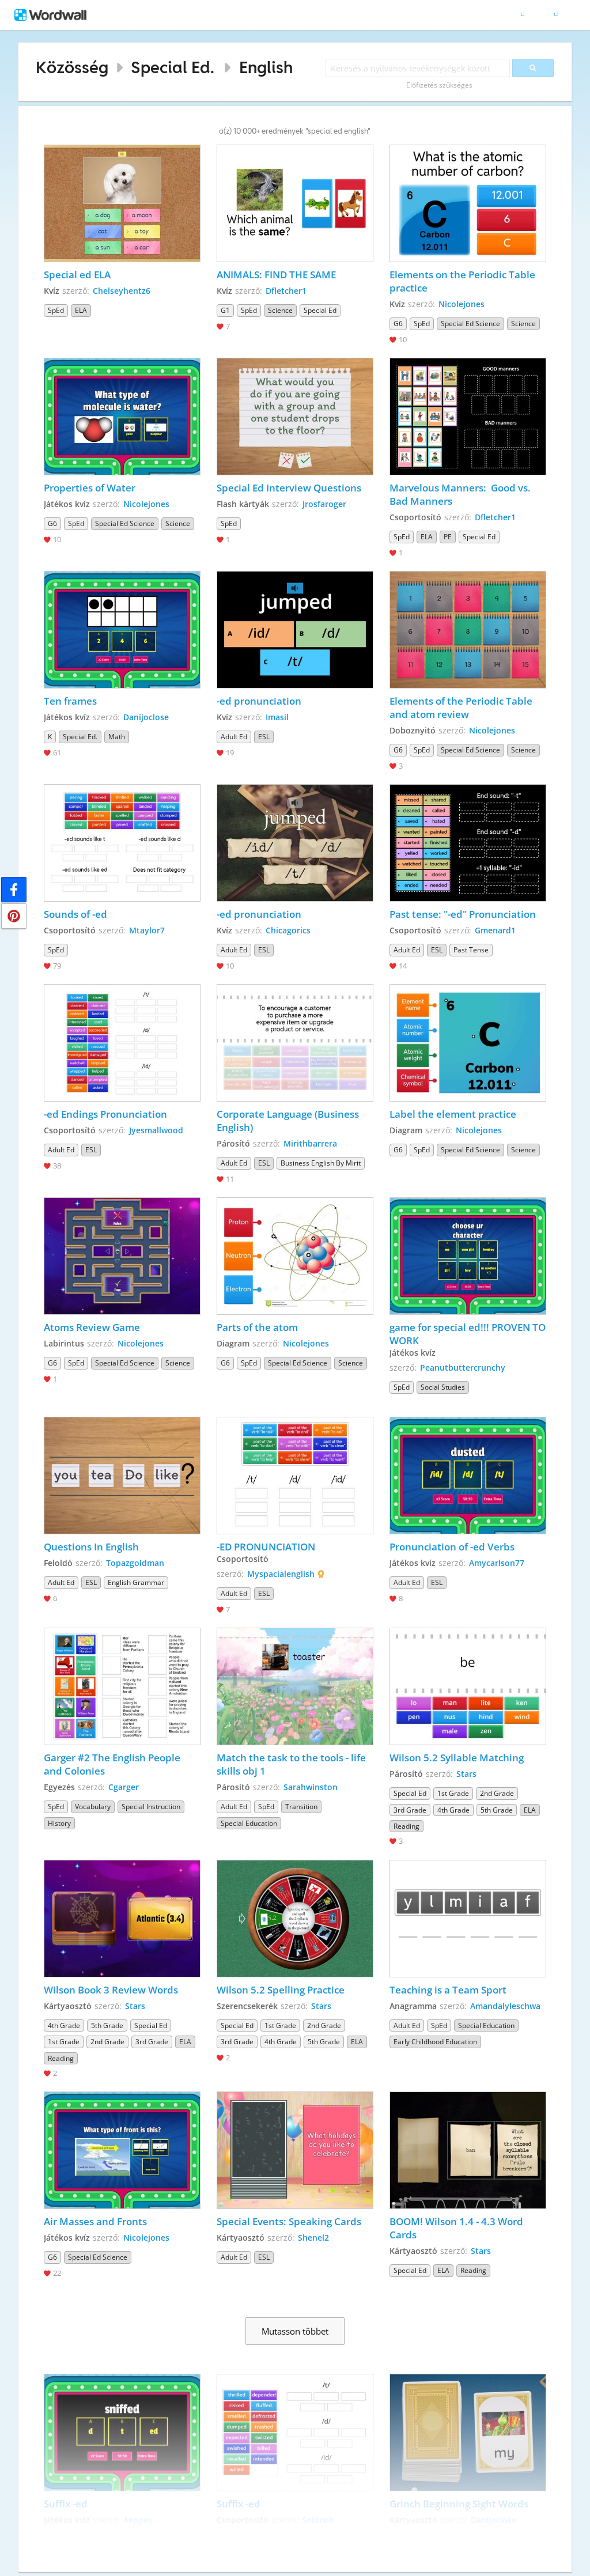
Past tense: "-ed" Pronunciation (463, 914)
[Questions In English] (122, 1476)
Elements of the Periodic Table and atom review (462, 708)
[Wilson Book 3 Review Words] (122, 1919)
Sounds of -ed (75, 914)
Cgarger (124, 1787)
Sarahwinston (311, 1787)
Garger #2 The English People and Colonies (113, 1764)
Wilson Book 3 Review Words (111, 1990)
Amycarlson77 (497, 1563)
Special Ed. (173, 67)
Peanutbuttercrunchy (463, 1368)
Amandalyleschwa (505, 2006)
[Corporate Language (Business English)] (295, 1043)
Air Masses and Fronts (95, 2221)
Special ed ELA (77, 275)
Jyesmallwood (156, 1130)
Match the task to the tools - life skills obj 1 (292, 1764)
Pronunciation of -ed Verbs (452, 1547)
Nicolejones (462, 304)
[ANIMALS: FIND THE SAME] (295, 203)
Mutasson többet (295, 2331)
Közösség (72, 67)
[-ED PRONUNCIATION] (295, 1476)
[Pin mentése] (14, 916)
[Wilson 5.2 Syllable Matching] (468, 1686)
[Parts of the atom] (295, 1256)
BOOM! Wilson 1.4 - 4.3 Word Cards (457, 2228)
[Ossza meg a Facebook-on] (14, 890)
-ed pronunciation (259, 701)
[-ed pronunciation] (295, 630)
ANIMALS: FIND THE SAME (276, 275)
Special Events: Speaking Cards (289, 2221)
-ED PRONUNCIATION (266, 1547)
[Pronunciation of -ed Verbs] (468, 1476)
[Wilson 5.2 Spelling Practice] (295, 1919)
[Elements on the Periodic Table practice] (468, 203)
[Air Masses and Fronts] (122, 2150)
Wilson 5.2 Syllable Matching (457, 1758)
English (266, 67)
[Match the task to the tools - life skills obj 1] (295, 1686)
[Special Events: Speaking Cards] (295, 2150)
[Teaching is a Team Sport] (468, 1919)
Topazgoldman (135, 1563)
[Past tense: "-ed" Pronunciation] (468, 843)
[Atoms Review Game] (122, 1256)
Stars (466, 1774)
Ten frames (70, 701)
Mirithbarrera (310, 1143)
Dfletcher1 (286, 291)
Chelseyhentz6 (122, 291)
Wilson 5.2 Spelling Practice (281, 1990)
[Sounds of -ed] (122, 843)
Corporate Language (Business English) (289, 1121)
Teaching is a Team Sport (448, 1990)
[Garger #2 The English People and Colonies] (122, 1686)
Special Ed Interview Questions (289, 488)
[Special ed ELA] (122, 203)
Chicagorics (288, 930)
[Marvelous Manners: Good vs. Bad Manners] (468, 417)
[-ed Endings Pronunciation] (122, 1043)
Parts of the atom (257, 1327)
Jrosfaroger (324, 504)
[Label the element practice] (468, 1043)
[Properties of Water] (122, 417)
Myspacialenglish (281, 1574)
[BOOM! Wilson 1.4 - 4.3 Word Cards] (468, 2150)
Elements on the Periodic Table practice (464, 281)
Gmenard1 (495, 930)
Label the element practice (453, 1114)
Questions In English (92, 1547)
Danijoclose (146, 717)
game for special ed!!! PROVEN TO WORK (468, 1334)
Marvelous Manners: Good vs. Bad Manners (461, 494)
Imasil (277, 717)
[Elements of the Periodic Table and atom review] (468, 630)
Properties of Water (91, 488)
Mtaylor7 (147, 930)
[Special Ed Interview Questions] (295, 417)
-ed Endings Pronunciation (105, 1114)
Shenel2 (313, 2238)
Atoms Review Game (92, 1327)
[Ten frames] (122, 630)
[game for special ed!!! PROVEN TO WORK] (468, 1256)
